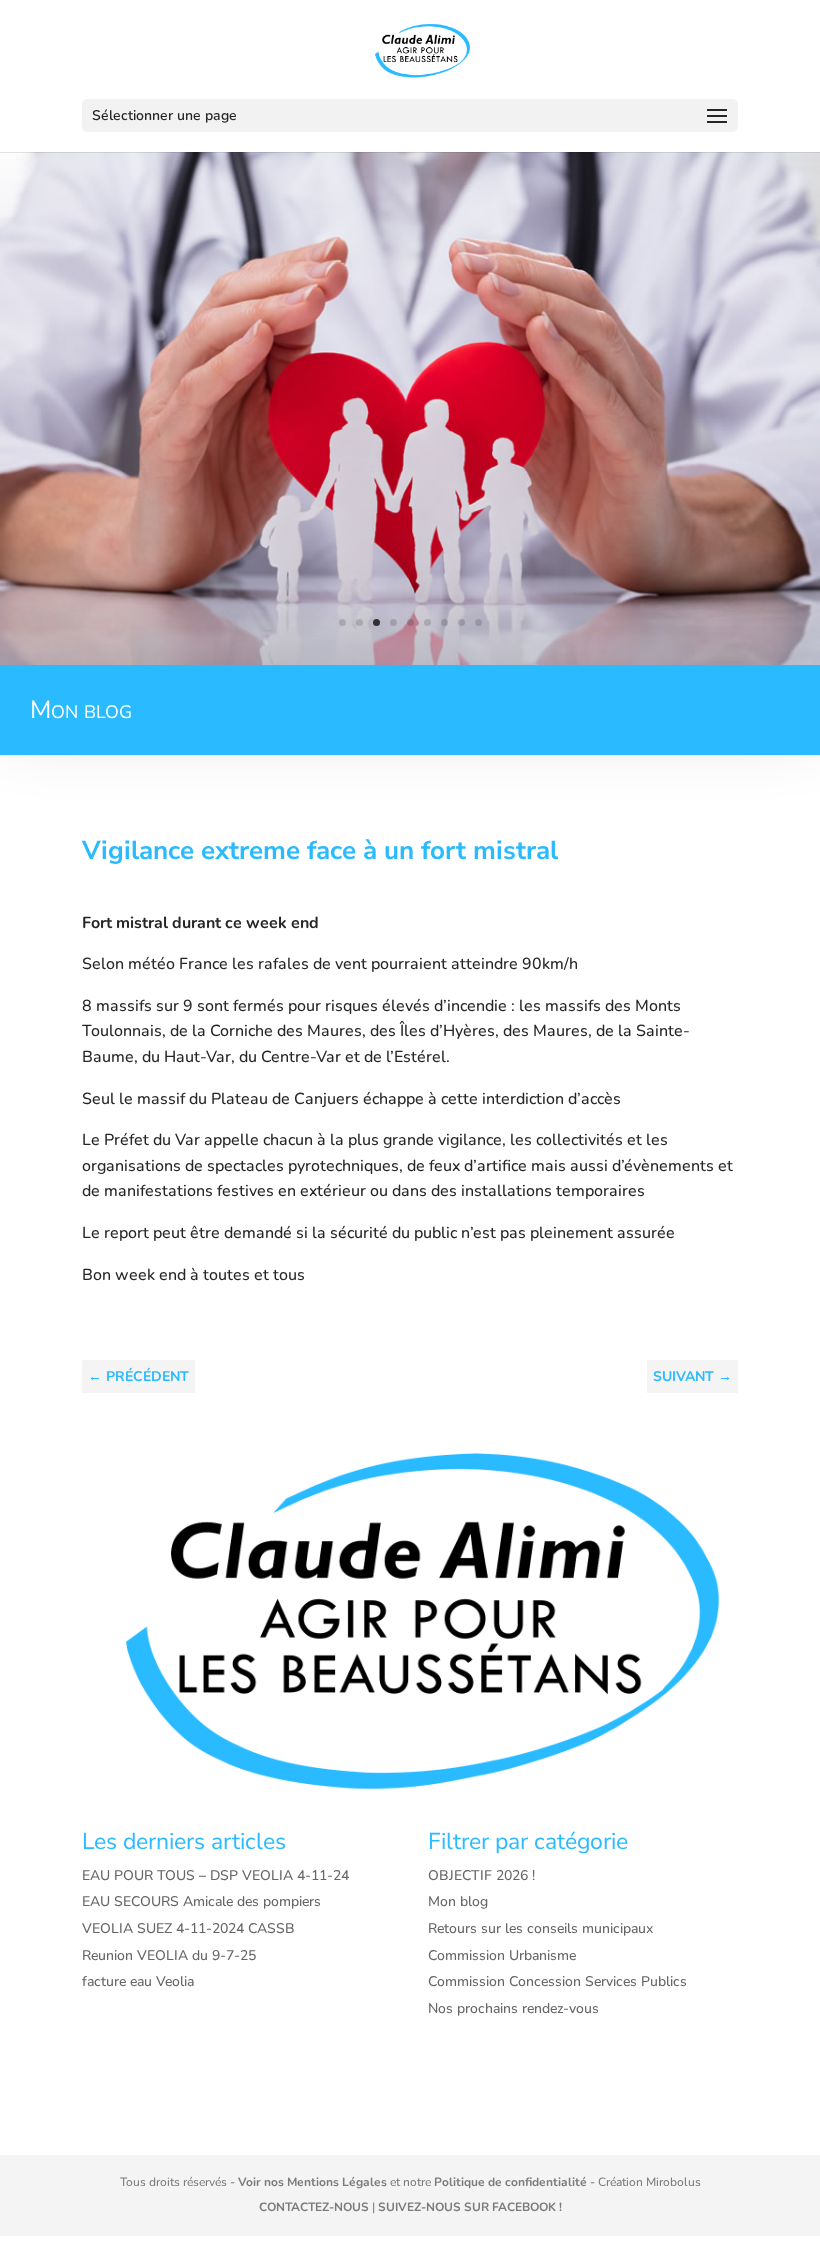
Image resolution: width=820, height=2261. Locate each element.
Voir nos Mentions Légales (312, 2182)
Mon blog (458, 1901)
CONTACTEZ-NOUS (314, 2207)
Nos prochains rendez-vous (513, 2008)
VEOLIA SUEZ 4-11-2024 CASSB (188, 1928)
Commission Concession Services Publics (557, 1981)
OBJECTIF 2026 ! (481, 1875)
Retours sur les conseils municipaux (540, 1928)
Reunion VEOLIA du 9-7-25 (169, 1955)
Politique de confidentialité (510, 2182)
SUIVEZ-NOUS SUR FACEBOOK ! (470, 2207)
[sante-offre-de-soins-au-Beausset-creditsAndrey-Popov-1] (410, 660)
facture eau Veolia (138, 1981)
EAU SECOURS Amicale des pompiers (201, 1901)
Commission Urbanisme (502, 1955)
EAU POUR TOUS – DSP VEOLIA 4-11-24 (215, 1875)
